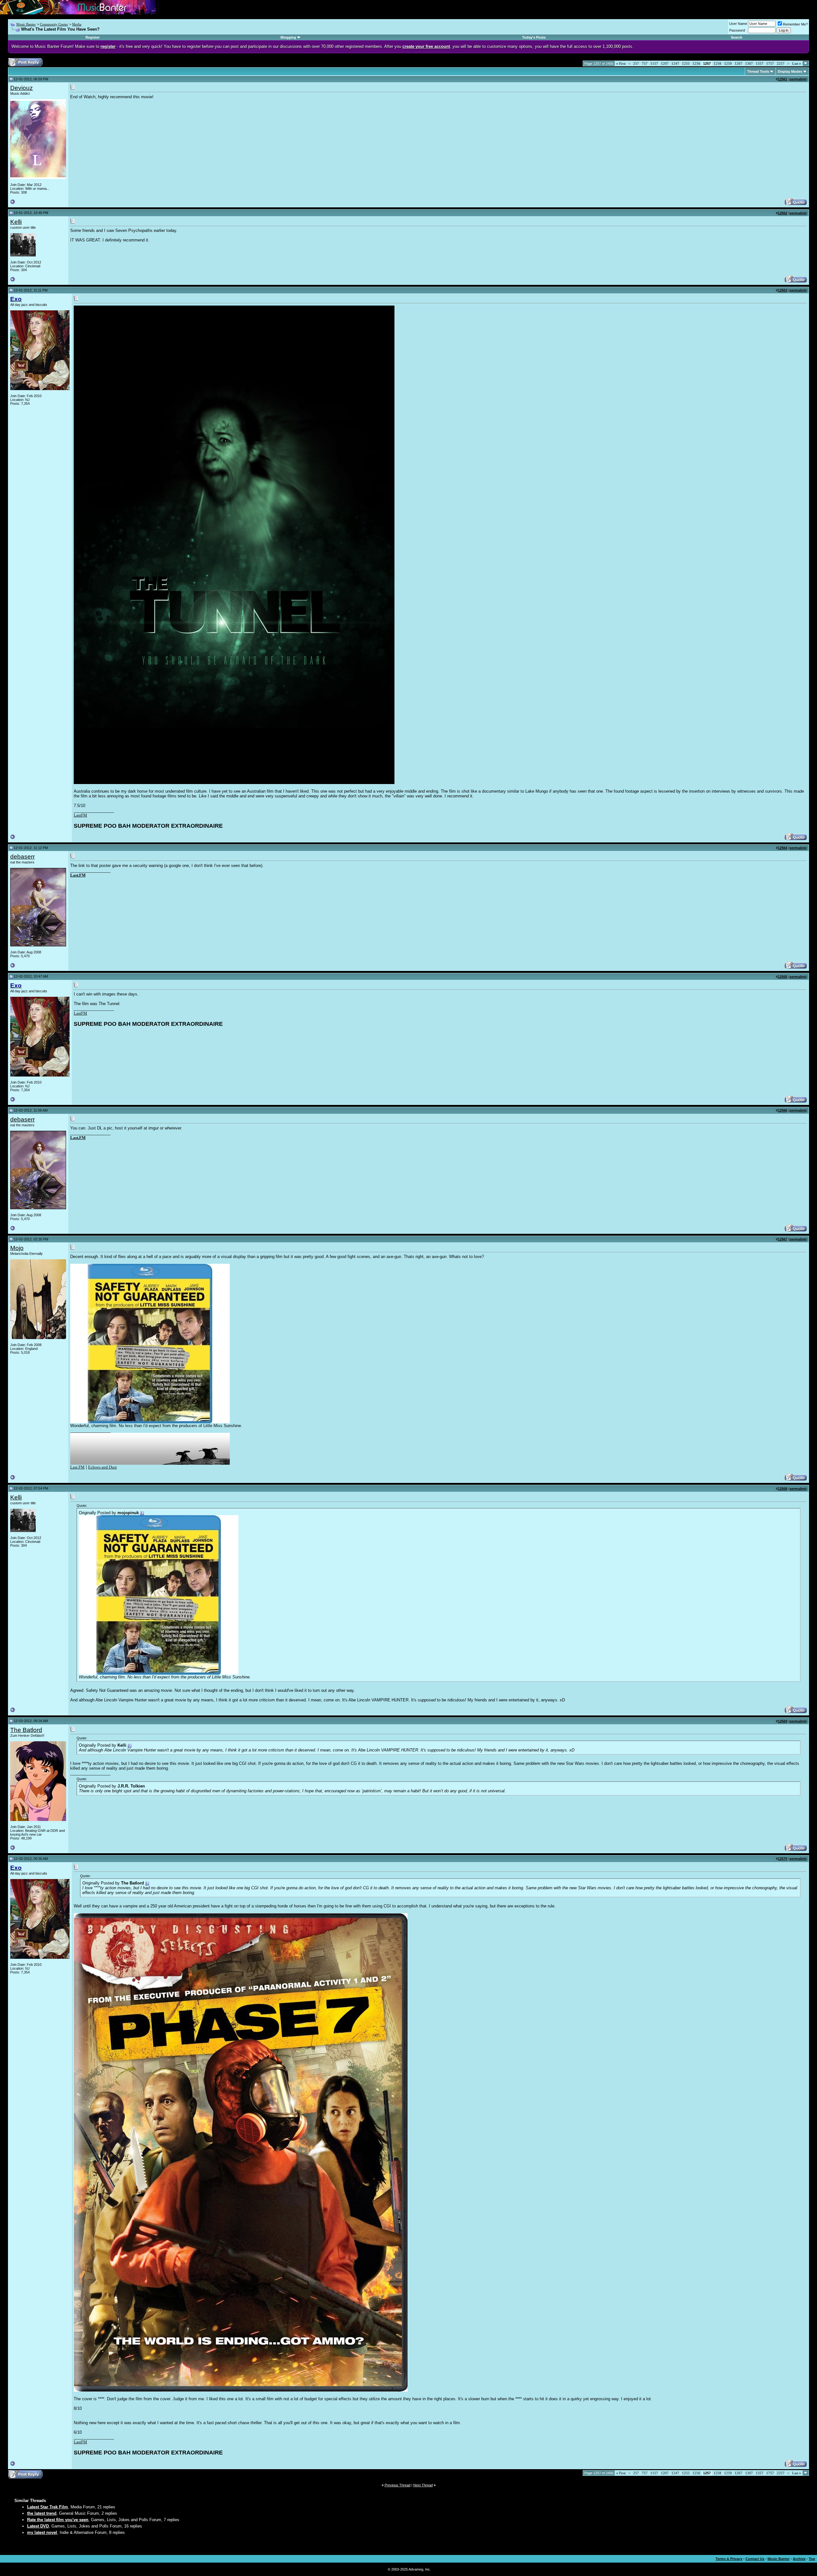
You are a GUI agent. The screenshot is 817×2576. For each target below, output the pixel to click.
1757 (770, 63)
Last (797, 63)
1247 (675, 63)
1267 (738, 63)
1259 (728, 63)
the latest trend (42, 2513)
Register (93, 37)
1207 (665, 63)
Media (77, 24)
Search (737, 37)
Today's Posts (534, 37)
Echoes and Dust (102, 1467)
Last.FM (78, 875)
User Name (738, 24)
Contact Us (755, 2559)
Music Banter (26, 24)
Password (737, 30)
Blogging (288, 37)
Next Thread (423, 2485)
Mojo (17, 1248)
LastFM (80, 815)
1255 (686, 63)
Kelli (16, 222)
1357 (760, 63)
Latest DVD (38, 2526)
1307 (749, 63)
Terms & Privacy (729, 2559)
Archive (799, 2559)
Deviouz (22, 88)
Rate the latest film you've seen (58, 2520)
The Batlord (26, 1730)
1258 (717, 63)
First (621, 63)
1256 (696, 63)
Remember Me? (795, 24)
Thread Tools (758, 71)
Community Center (54, 24)
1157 (654, 63)
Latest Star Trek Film (48, 2507)
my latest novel (42, 2532)
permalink (798, 79)
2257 (781, 63)
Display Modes (790, 71)
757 (645, 63)
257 (636, 63)
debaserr (22, 857)
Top (812, 2559)
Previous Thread (397, 2485)
